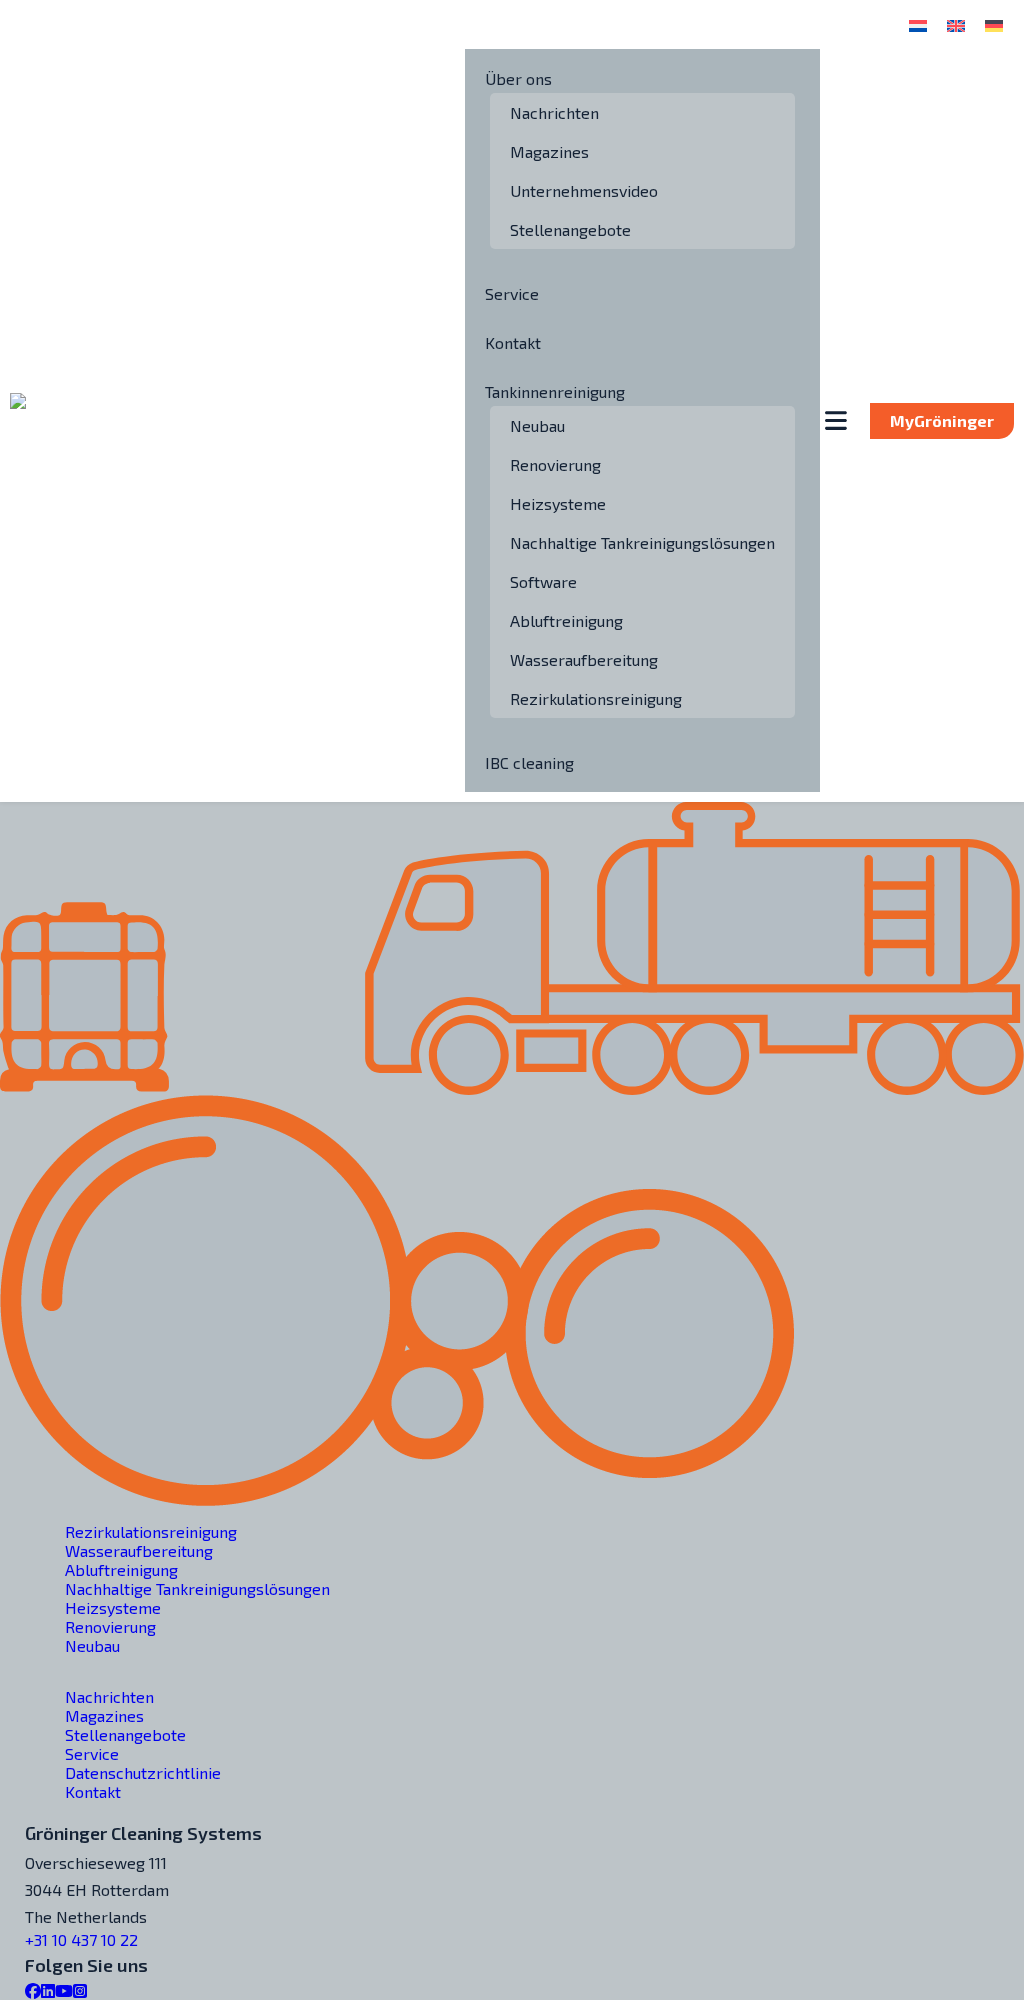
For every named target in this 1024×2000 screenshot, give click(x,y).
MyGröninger (942, 420)
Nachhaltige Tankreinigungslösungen (642, 542)
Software (543, 581)
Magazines (549, 151)
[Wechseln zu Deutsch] (994, 24)
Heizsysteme (558, 503)
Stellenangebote (570, 229)
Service (512, 293)
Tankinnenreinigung (555, 391)
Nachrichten (554, 112)
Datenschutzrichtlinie (143, 1772)
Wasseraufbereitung (584, 659)
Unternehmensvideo (584, 190)
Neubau (537, 425)
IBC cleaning (529, 762)
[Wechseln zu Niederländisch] (918, 24)
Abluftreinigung (566, 620)
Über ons (518, 78)
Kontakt (513, 342)
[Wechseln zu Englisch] (956, 24)
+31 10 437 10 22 (81, 1939)
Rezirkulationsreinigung (596, 698)
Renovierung (555, 464)
